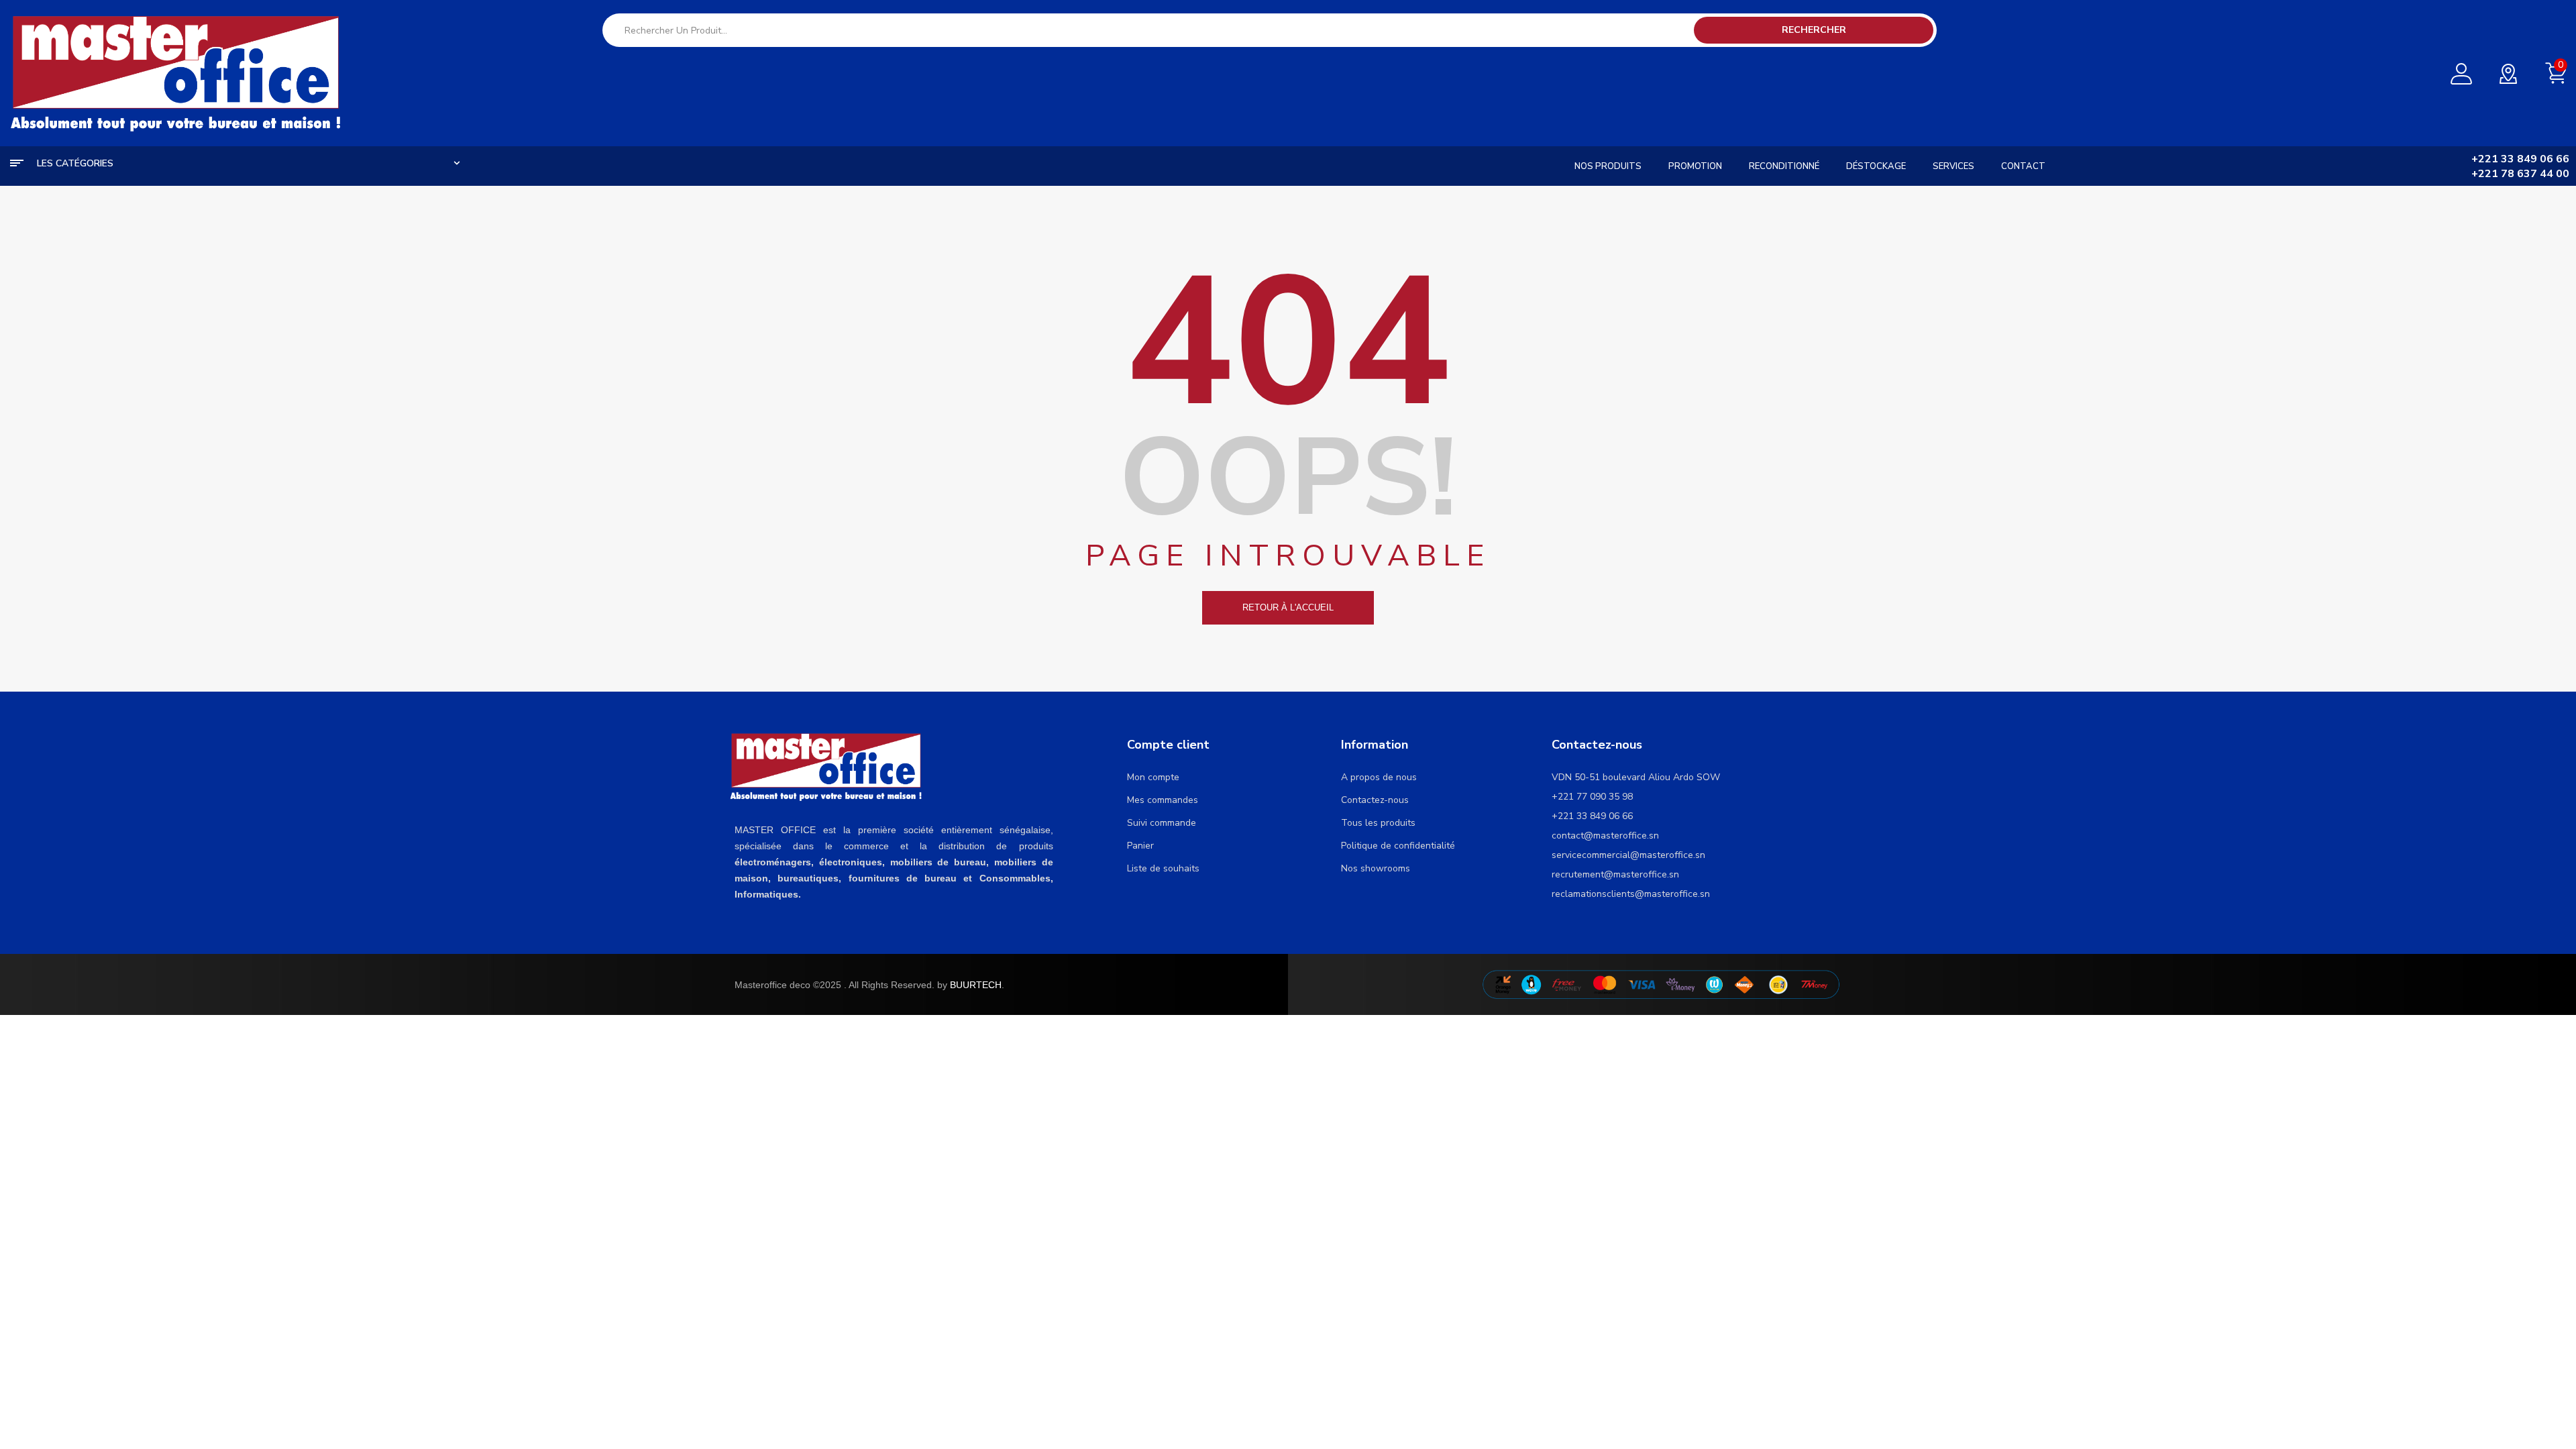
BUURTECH (976, 985)
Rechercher (1814, 30)
